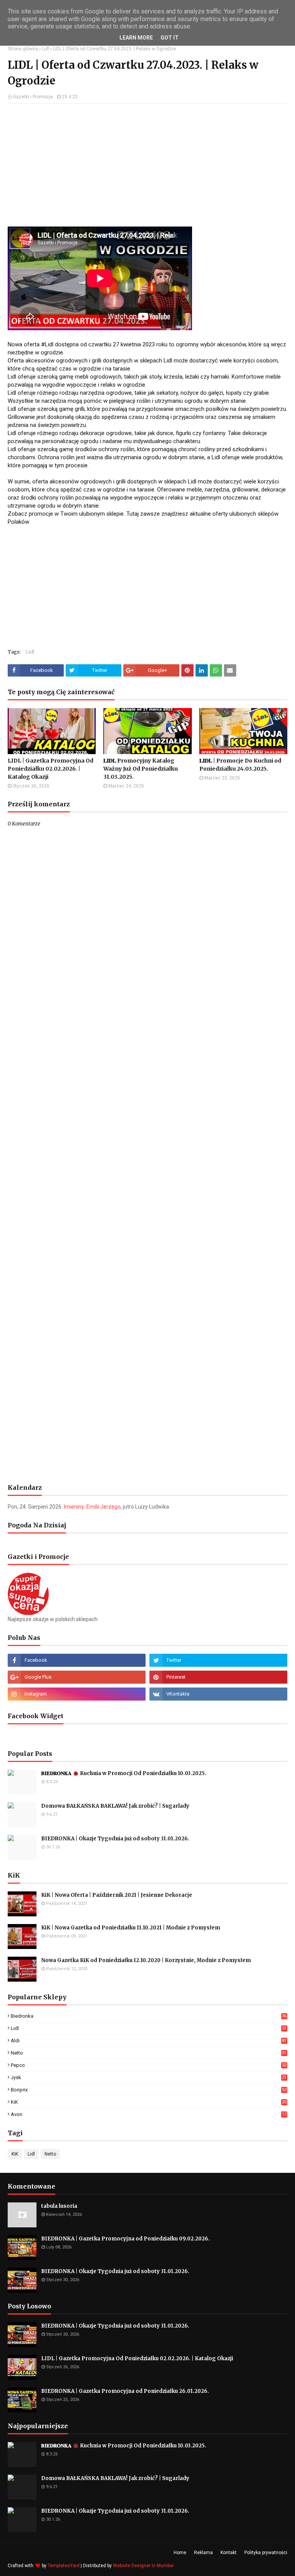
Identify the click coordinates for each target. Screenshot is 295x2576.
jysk (149, 2077)
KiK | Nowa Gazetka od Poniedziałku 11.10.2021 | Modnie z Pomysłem (131, 1928)
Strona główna (23, 49)
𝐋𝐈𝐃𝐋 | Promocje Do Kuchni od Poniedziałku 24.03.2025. (240, 765)
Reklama (203, 2553)
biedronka (149, 2016)
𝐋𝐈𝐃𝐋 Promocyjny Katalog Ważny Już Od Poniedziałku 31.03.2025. (141, 769)
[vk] (218, 1694)
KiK (149, 2102)
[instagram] (77, 1694)
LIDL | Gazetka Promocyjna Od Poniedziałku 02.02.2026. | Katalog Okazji (51, 769)
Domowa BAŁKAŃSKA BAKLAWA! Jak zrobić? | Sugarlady (115, 1806)
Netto (149, 2053)
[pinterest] (218, 1677)
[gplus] (77, 1677)
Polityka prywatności (266, 2553)
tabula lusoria (59, 2206)
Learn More (136, 38)
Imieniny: (92, 1507)
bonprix (149, 2090)
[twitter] (218, 1660)
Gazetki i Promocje (33, 97)
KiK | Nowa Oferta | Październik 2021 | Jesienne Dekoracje (117, 1895)
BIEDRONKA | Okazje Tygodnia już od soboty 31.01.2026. (115, 1839)
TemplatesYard (64, 2566)
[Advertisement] (147, 165)
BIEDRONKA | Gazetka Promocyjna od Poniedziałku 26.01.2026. (125, 2391)
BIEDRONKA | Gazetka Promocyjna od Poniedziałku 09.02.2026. (125, 2239)
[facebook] (77, 1660)
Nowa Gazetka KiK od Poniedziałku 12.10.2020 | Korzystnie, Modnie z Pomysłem (146, 1960)
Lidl (46, 49)
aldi (149, 2041)
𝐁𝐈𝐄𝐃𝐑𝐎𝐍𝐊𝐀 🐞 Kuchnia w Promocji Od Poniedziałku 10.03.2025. (124, 1773)
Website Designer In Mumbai (143, 2566)
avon (149, 2114)
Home (180, 2553)
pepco (149, 2065)
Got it (170, 38)
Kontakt (229, 2553)
